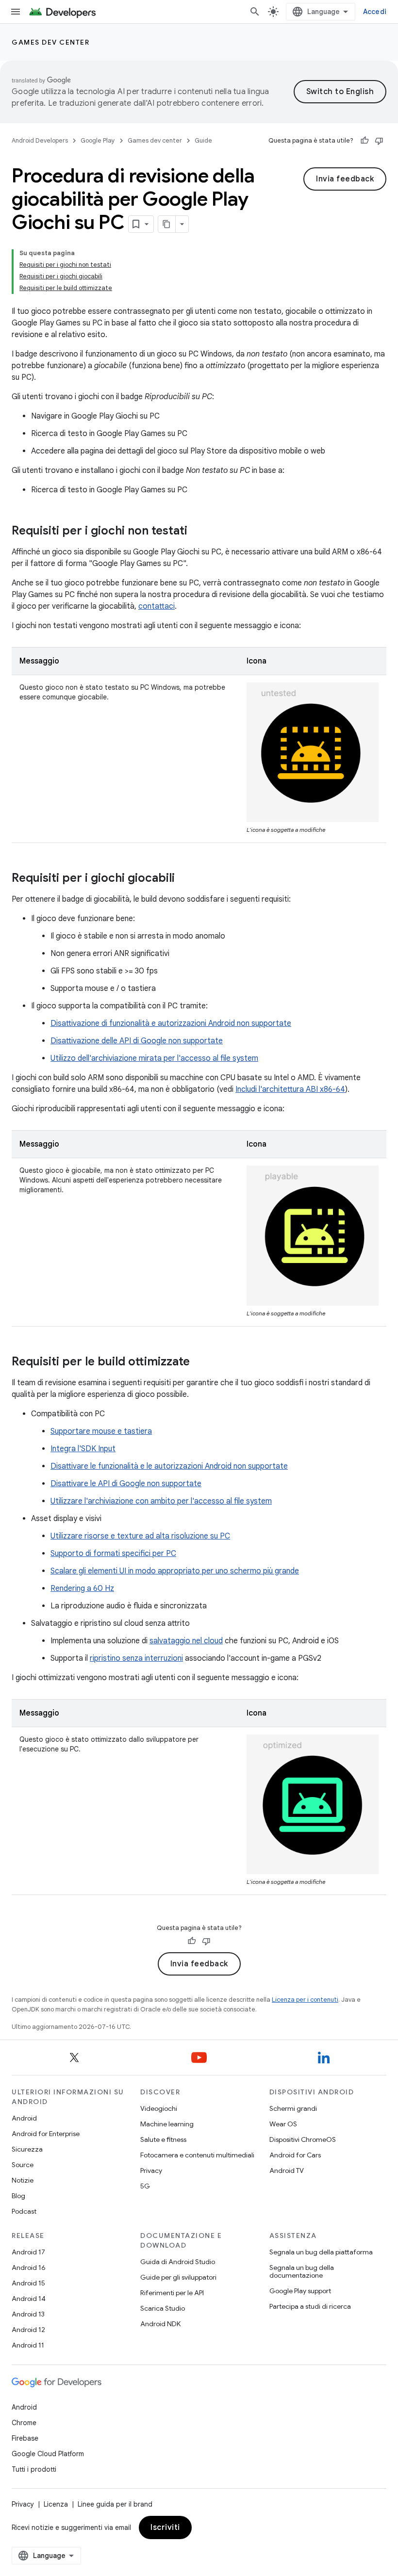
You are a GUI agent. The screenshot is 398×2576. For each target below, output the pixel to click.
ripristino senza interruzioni (136, 1658)
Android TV (287, 2171)
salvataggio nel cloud (186, 1641)
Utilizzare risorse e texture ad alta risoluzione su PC (140, 1536)
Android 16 (29, 2268)
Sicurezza (27, 2149)
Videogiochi (159, 2108)
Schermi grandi (293, 2108)
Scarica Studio (163, 2308)
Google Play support (300, 2291)
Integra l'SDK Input (83, 1449)
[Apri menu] (16, 12)
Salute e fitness (163, 2139)
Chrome (24, 2423)
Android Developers (40, 140)
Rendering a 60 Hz (82, 1588)
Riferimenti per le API (172, 2293)
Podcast (24, 2211)
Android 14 (29, 2299)
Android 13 (28, 2314)
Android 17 (28, 2252)
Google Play (98, 140)
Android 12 (28, 2330)
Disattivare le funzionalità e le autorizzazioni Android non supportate (169, 1466)
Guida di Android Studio (178, 2262)
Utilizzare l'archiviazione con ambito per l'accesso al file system (161, 1501)
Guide (203, 140)
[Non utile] (379, 141)
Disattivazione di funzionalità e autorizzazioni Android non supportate (171, 1023)
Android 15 (28, 2283)
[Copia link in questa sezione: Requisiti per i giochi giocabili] (184, 879)
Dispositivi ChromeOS (303, 2139)
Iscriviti (165, 2527)
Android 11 (28, 2345)
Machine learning (167, 2124)
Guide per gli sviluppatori (178, 2277)
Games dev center (50, 42)
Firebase (25, 2438)
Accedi (375, 12)
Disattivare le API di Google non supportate (126, 1484)
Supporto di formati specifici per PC (113, 1554)
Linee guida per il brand (115, 2504)
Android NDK (160, 2324)
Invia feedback (345, 179)
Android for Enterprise (46, 2134)
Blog (18, 2196)
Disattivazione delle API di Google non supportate (137, 1041)
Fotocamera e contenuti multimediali (197, 2155)
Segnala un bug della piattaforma (321, 2252)
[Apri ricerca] (255, 12)
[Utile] (365, 141)
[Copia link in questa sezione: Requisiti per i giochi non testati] (197, 532)
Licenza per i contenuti (305, 2000)
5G (145, 2186)
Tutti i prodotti (34, 2469)
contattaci (157, 606)
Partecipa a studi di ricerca (310, 2306)
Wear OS (283, 2124)
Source (23, 2165)
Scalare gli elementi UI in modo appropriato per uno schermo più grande (175, 1571)
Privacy (151, 2171)
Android (24, 2118)
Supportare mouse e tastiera (101, 1431)
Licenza (56, 2504)
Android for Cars (295, 2155)
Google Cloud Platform (48, 2454)
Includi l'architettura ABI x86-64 (290, 1089)
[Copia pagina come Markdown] (167, 224)
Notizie (23, 2180)
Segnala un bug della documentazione (302, 2271)
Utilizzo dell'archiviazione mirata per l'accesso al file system (154, 1058)
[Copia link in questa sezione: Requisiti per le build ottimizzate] (199, 1362)
